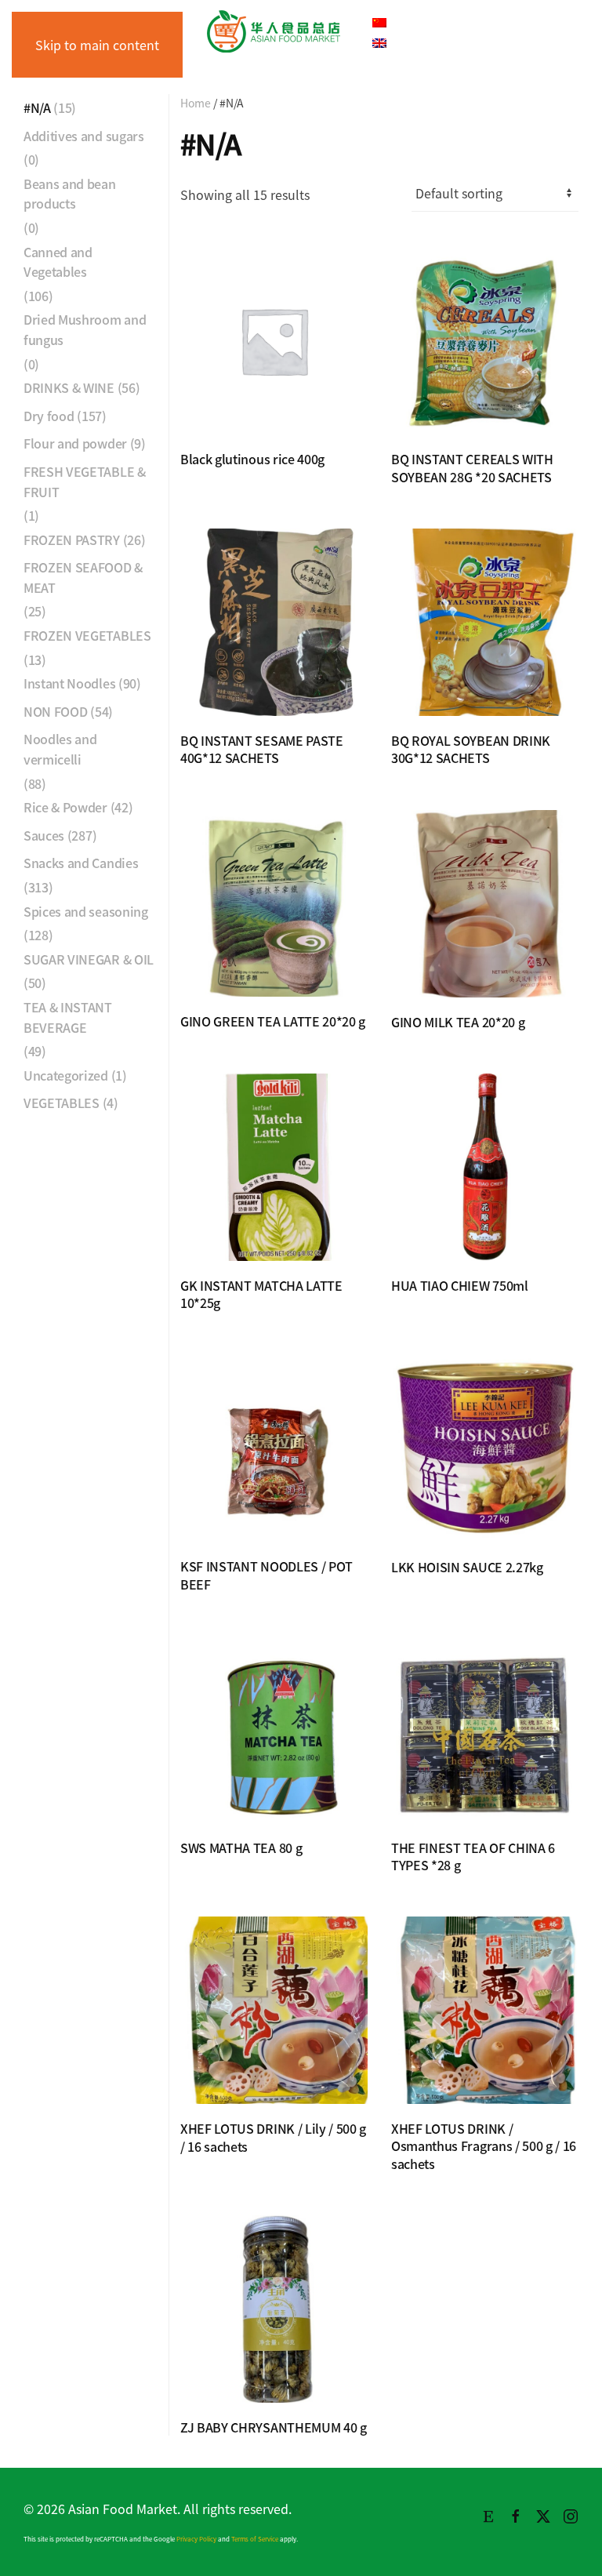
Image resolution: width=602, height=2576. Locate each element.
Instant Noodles (69, 683)
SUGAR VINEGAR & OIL (89, 959)
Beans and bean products (70, 194)
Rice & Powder (65, 807)
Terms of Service (255, 2539)
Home (196, 103)
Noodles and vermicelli (60, 749)
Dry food (49, 416)
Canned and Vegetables (58, 262)
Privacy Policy (196, 2539)
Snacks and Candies (81, 863)
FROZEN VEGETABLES (87, 635)
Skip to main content (97, 45)
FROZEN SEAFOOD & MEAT (83, 577)
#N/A (37, 107)
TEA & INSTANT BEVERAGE (68, 1017)
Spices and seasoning (86, 911)
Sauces (44, 835)
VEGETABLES (62, 1103)
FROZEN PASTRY (72, 540)
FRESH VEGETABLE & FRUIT (85, 481)
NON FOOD (55, 711)
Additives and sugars (84, 136)
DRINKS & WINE (69, 387)
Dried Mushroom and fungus (85, 329)
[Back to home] (274, 31)
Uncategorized (66, 1075)
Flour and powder (75, 443)
